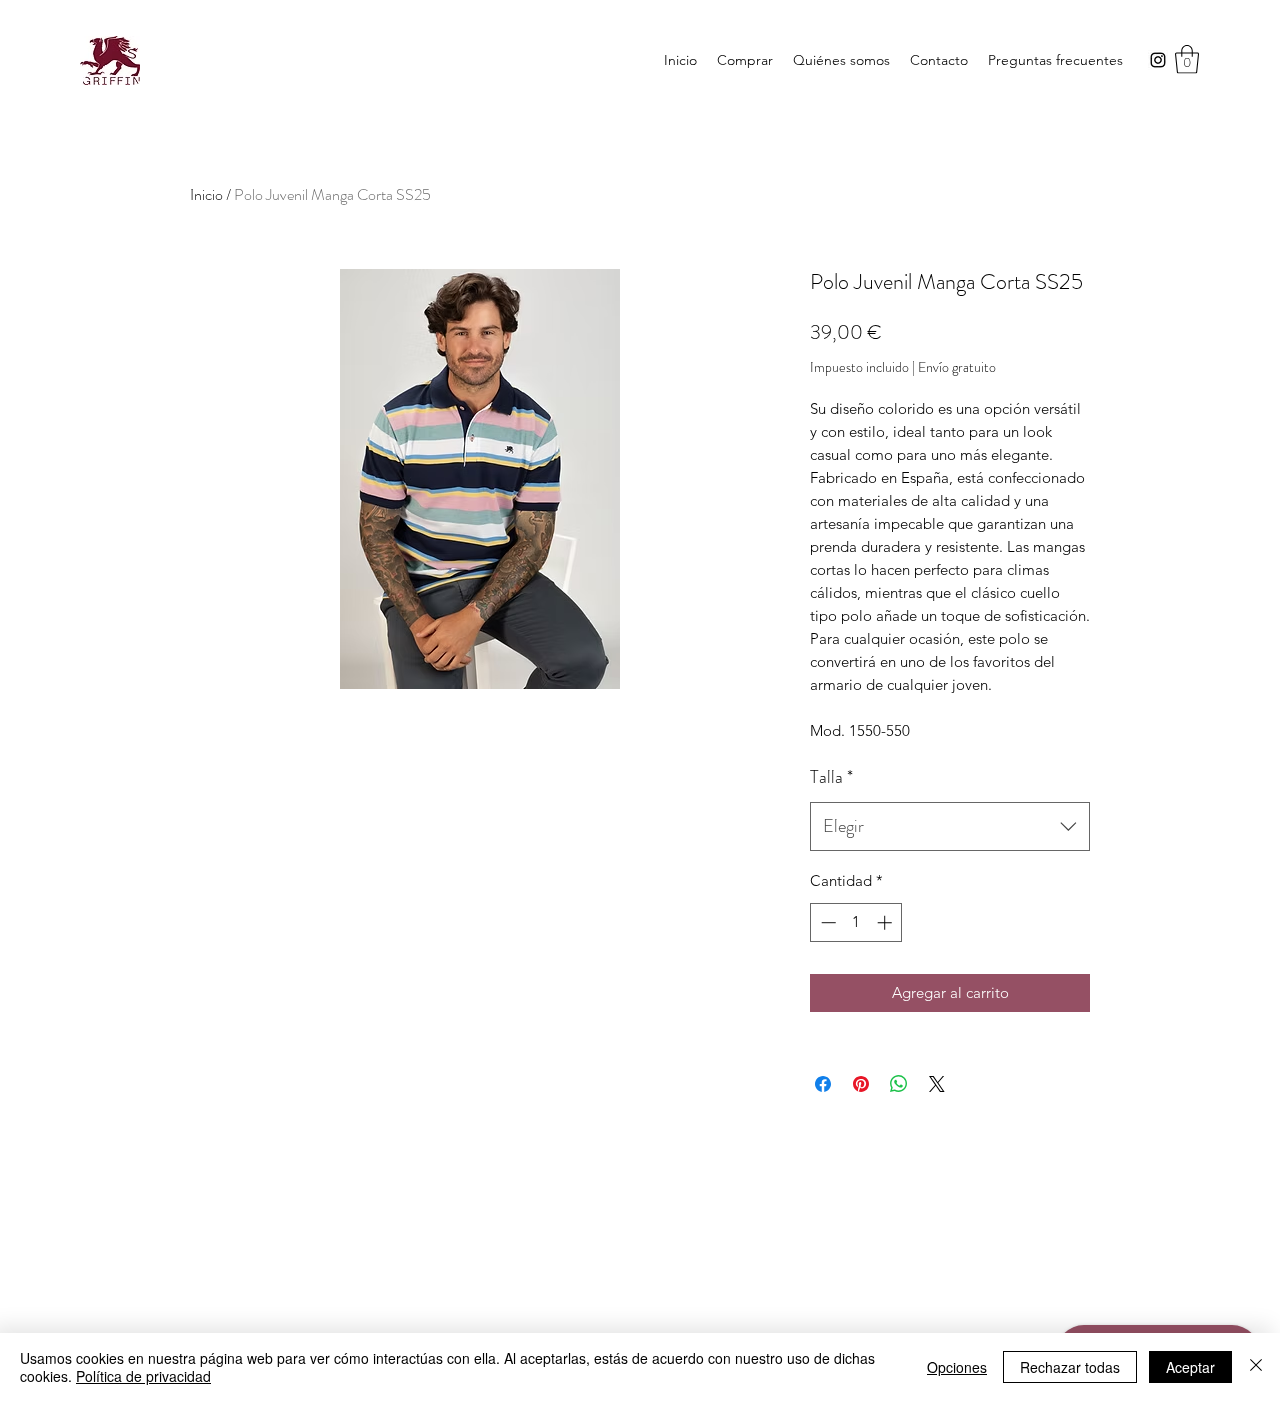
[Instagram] (1158, 60)
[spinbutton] (856, 922)
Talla (831, 777)
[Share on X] (937, 1084)
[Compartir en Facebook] (823, 1084)
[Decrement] (826, 922)
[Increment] (886, 922)
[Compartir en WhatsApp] (899, 1084)
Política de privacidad (143, 1376)
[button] (745, 60)
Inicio (206, 194)
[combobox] (950, 827)
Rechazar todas (1070, 1367)
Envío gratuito (957, 367)
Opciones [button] (957, 1367)
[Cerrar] (1256, 1367)
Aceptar (1190, 1367)
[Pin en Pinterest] (861, 1084)
